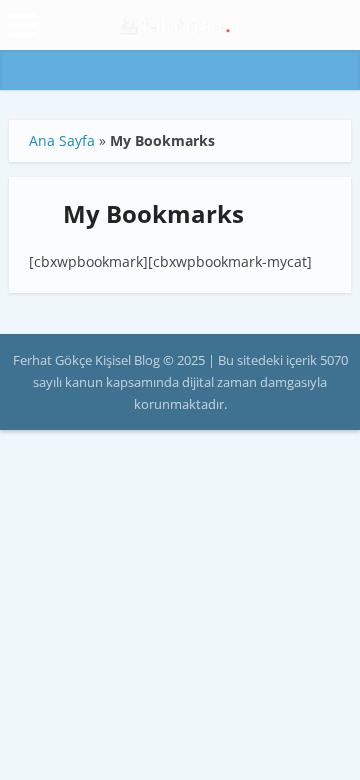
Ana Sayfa (62, 140)
